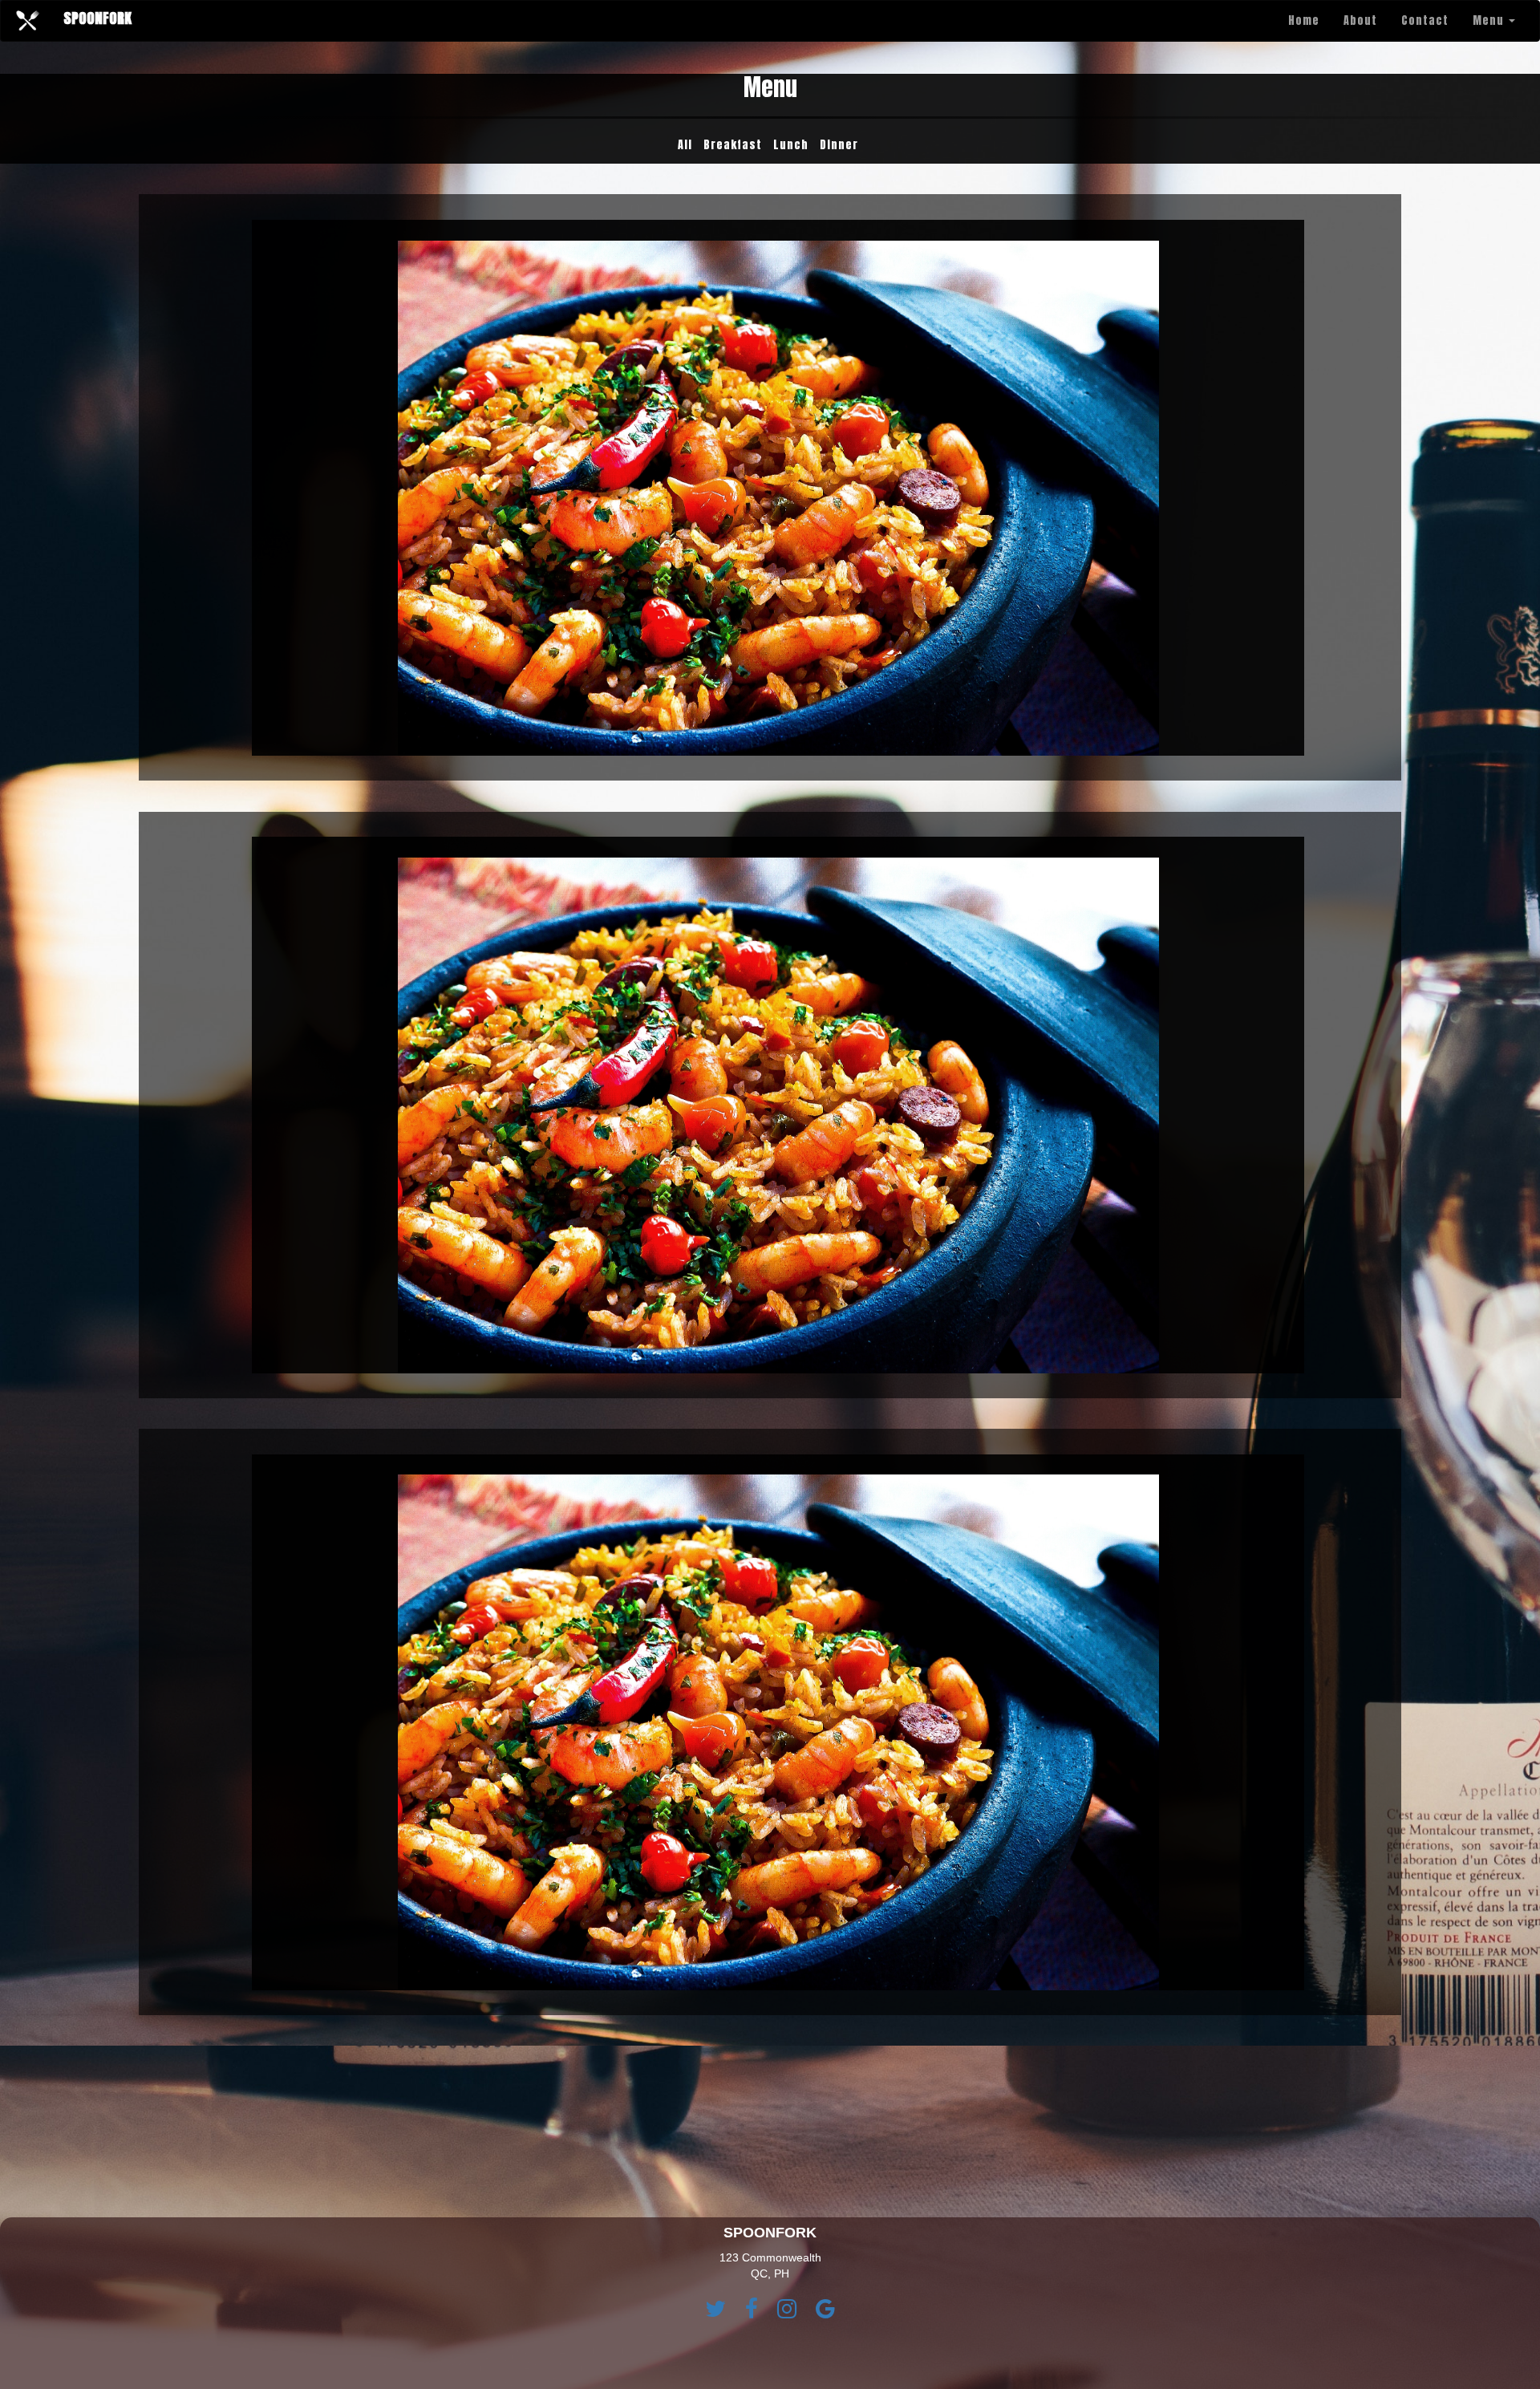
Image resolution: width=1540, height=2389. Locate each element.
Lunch (791, 145)
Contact (1425, 20)
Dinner (839, 145)
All (685, 145)
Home (1304, 20)
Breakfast (733, 145)
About (1360, 20)
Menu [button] (1490, 20)
